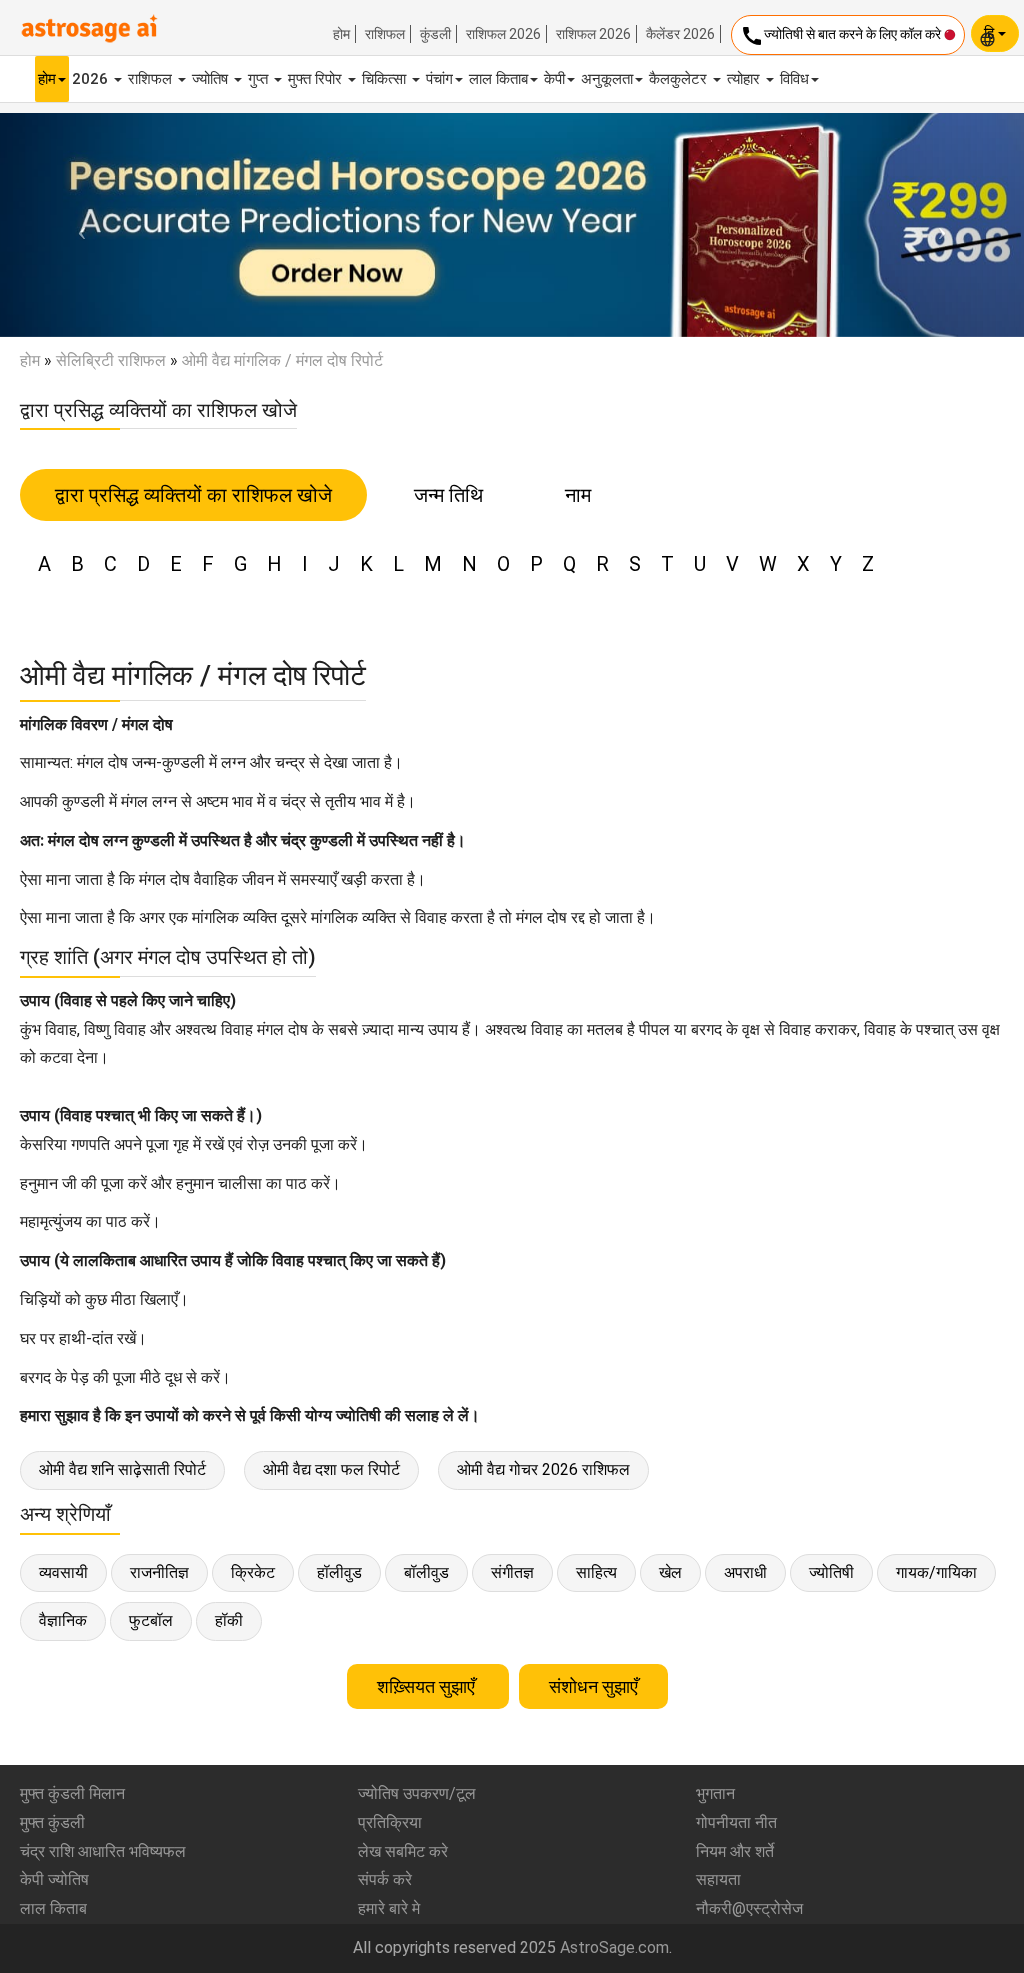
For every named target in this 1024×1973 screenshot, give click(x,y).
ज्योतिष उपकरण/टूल (417, 1793)
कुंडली (435, 34)
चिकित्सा (386, 79)
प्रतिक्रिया (390, 1822)
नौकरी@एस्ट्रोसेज (749, 1908)
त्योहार (745, 79)
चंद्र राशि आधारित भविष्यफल (103, 1851)
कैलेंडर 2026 (680, 34)
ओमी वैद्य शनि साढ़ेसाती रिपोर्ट (122, 1469)
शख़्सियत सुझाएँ (428, 1686)
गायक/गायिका (936, 1572)
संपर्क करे (385, 1879)
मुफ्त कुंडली (52, 1822)
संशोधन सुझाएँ (593, 1686)
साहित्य (596, 1572)
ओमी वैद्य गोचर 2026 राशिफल (543, 1469)
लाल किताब (498, 79)
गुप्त (260, 79)
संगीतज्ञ (512, 1572)
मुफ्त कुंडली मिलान (72, 1793)
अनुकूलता (607, 79)
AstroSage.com (614, 1947)
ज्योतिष (212, 79)
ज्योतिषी (831, 1572)
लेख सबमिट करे (403, 1851)
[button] (77, 225)
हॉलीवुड (339, 1572)
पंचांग (439, 79)
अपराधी (745, 1572)
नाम (578, 495)
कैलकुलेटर (680, 79)
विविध (794, 79)
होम (341, 34)
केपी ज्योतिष (54, 1879)
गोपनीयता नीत (736, 1822)
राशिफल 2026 (503, 34)
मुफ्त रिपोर (317, 79)
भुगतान (715, 1793)
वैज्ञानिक (63, 1620)
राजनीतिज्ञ (159, 1572)
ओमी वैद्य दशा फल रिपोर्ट (331, 1469)
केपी (554, 79)
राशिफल (385, 34)
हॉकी (229, 1620)
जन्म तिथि (448, 495)
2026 (92, 79)
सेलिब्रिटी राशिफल (111, 360)
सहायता (718, 1879)
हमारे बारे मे (389, 1908)
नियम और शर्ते (735, 1851)
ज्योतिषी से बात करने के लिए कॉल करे (842, 36)
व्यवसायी (63, 1572)
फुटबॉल (151, 1620)
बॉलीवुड (426, 1572)
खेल (670, 1572)
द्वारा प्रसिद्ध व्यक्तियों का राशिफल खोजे (193, 495)
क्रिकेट (253, 1572)
